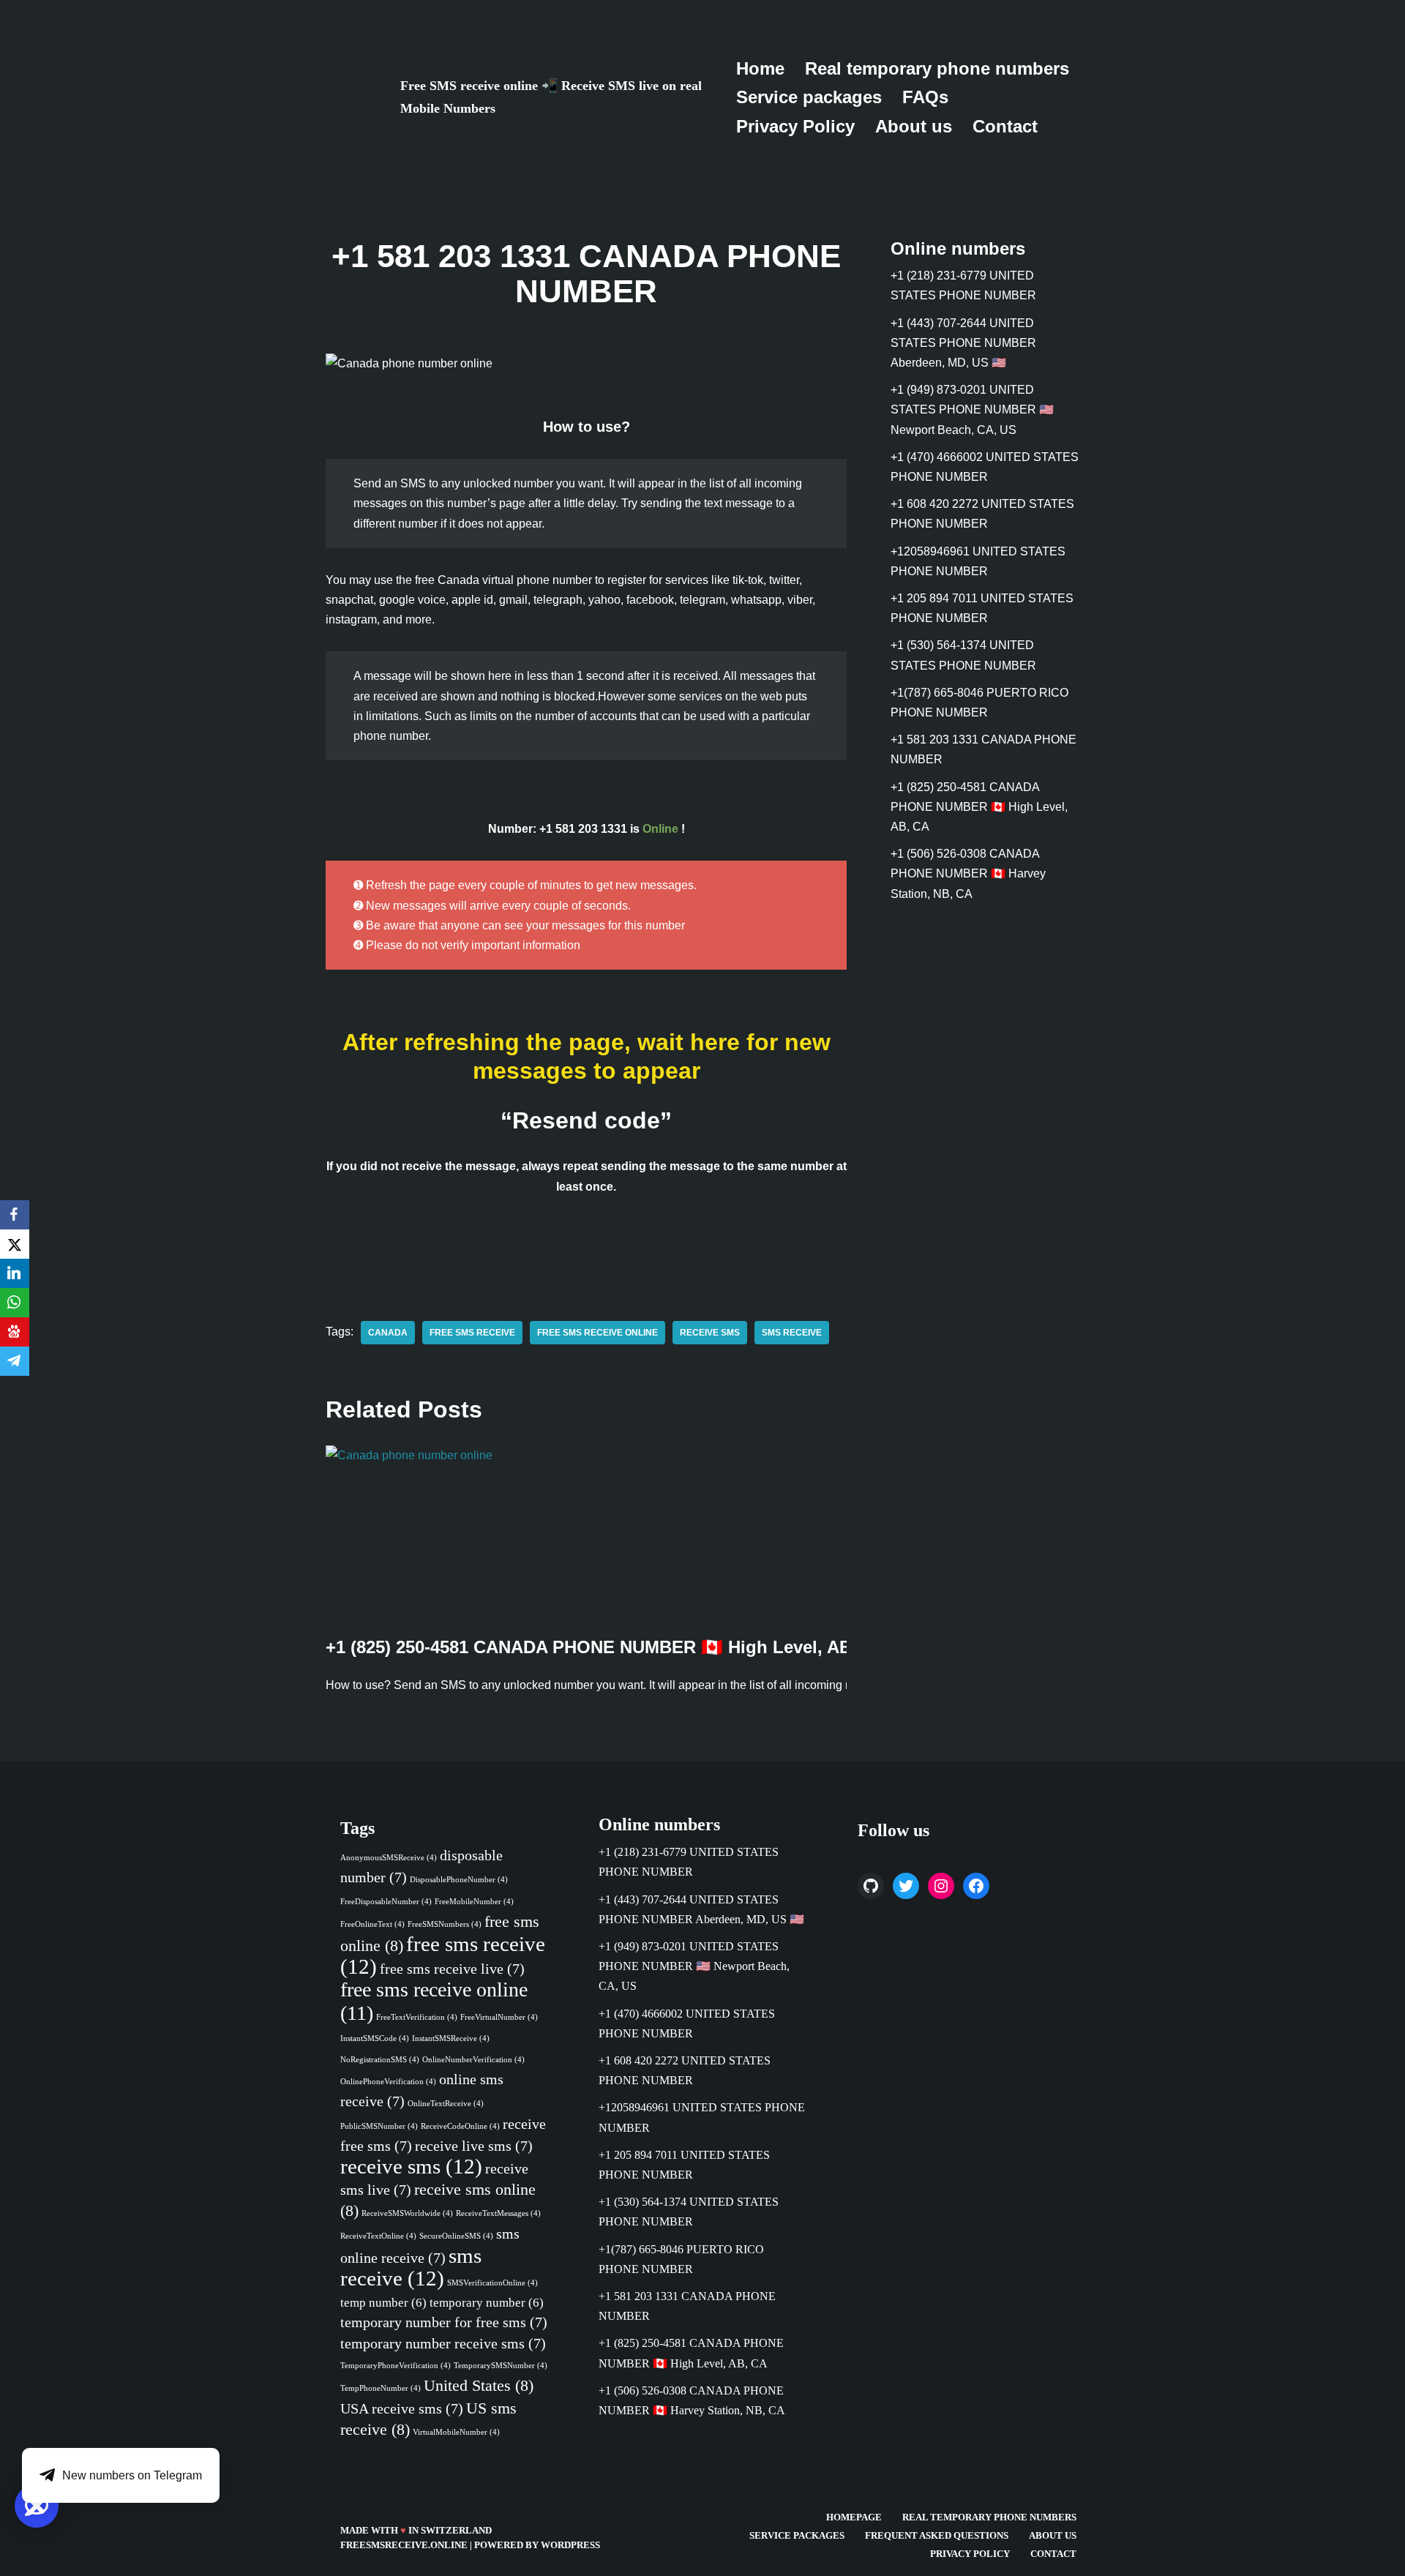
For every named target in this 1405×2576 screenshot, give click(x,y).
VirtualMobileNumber (456, 2432)
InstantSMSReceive (451, 2038)
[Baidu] (15, 1332)
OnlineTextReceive (446, 2104)
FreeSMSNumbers (445, 1924)
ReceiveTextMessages (498, 2213)
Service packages (809, 97)
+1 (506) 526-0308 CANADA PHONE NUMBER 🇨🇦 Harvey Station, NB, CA (968, 873)
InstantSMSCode (375, 2038)
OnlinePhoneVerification (388, 2082)
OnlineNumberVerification (473, 2060)
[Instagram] (941, 1885)
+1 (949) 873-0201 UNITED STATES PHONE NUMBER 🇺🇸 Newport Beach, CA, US (972, 409)
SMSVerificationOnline (492, 2283)
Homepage (854, 2517)
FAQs (925, 97)
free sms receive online (597, 1333)
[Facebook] (976, 1885)
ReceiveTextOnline (378, 2235)
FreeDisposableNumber (386, 1901)
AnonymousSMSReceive (389, 1858)
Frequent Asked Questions (937, 2536)
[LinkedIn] (15, 1273)
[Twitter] (906, 1885)
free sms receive (472, 1333)
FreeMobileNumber (474, 1901)
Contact (1005, 126)
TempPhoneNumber (381, 2388)
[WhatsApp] (15, 1303)
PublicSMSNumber (379, 2126)
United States (479, 2385)
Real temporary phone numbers (937, 68)
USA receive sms (402, 2408)
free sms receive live (452, 1969)
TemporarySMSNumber (501, 2365)
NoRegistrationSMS (380, 2060)
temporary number (487, 2302)
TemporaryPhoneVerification (396, 2365)
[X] (15, 1244)
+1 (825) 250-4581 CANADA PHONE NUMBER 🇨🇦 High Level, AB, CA (606, 1647)
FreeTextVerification (417, 2017)
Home (760, 68)
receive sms (710, 1333)
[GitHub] (871, 1885)
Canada (388, 1333)
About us (914, 126)
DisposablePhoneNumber (459, 1880)
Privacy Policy (795, 126)
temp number (383, 2302)
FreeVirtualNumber (499, 2017)
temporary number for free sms (444, 2322)
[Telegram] (15, 1361)
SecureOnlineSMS (456, 2235)
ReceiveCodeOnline (460, 2126)
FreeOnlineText (372, 1924)
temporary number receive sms (443, 2343)
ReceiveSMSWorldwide (407, 2213)
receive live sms (474, 2145)
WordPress (570, 2545)
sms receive (792, 1333)
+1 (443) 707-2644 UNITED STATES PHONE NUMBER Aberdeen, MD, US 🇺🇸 (963, 343)
